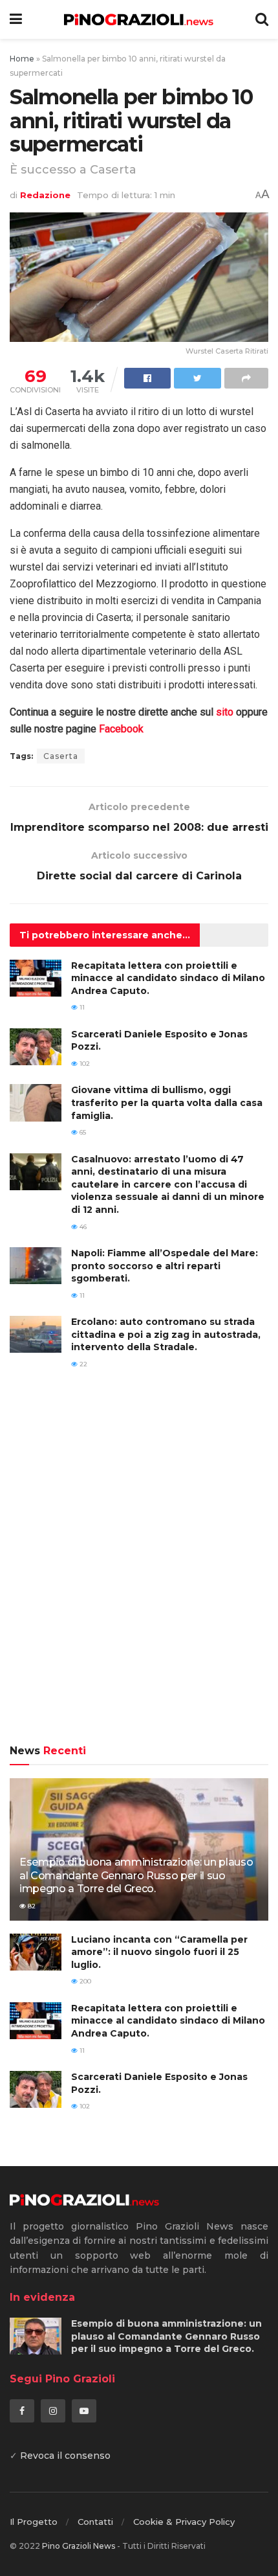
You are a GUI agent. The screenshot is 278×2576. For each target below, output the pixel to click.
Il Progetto (34, 2522)
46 (82, 1227)
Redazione (45, 195)
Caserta (61, 756)
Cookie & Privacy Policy (184, 2522)
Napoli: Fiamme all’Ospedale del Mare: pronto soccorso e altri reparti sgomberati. (165, 1266)
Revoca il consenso (65, 2456)
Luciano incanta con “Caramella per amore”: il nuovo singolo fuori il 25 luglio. (159, 1952)
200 (84, 1981)
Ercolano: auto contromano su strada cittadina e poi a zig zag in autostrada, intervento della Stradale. (166, 1334)
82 (31, 1906)
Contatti (95, 2522)
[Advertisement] (139, 1566)
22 (82, 1364)
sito (225, 712)
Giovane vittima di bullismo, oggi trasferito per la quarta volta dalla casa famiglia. (167, 1102)
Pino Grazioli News (79, 2546)
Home (22, 59)
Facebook (121, 729)
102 (84, 1064)
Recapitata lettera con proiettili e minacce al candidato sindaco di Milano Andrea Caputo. (168, 978)
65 (82, 1132)
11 (81, 1007)
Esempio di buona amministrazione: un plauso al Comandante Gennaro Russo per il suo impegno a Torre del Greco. (136, 1876)
